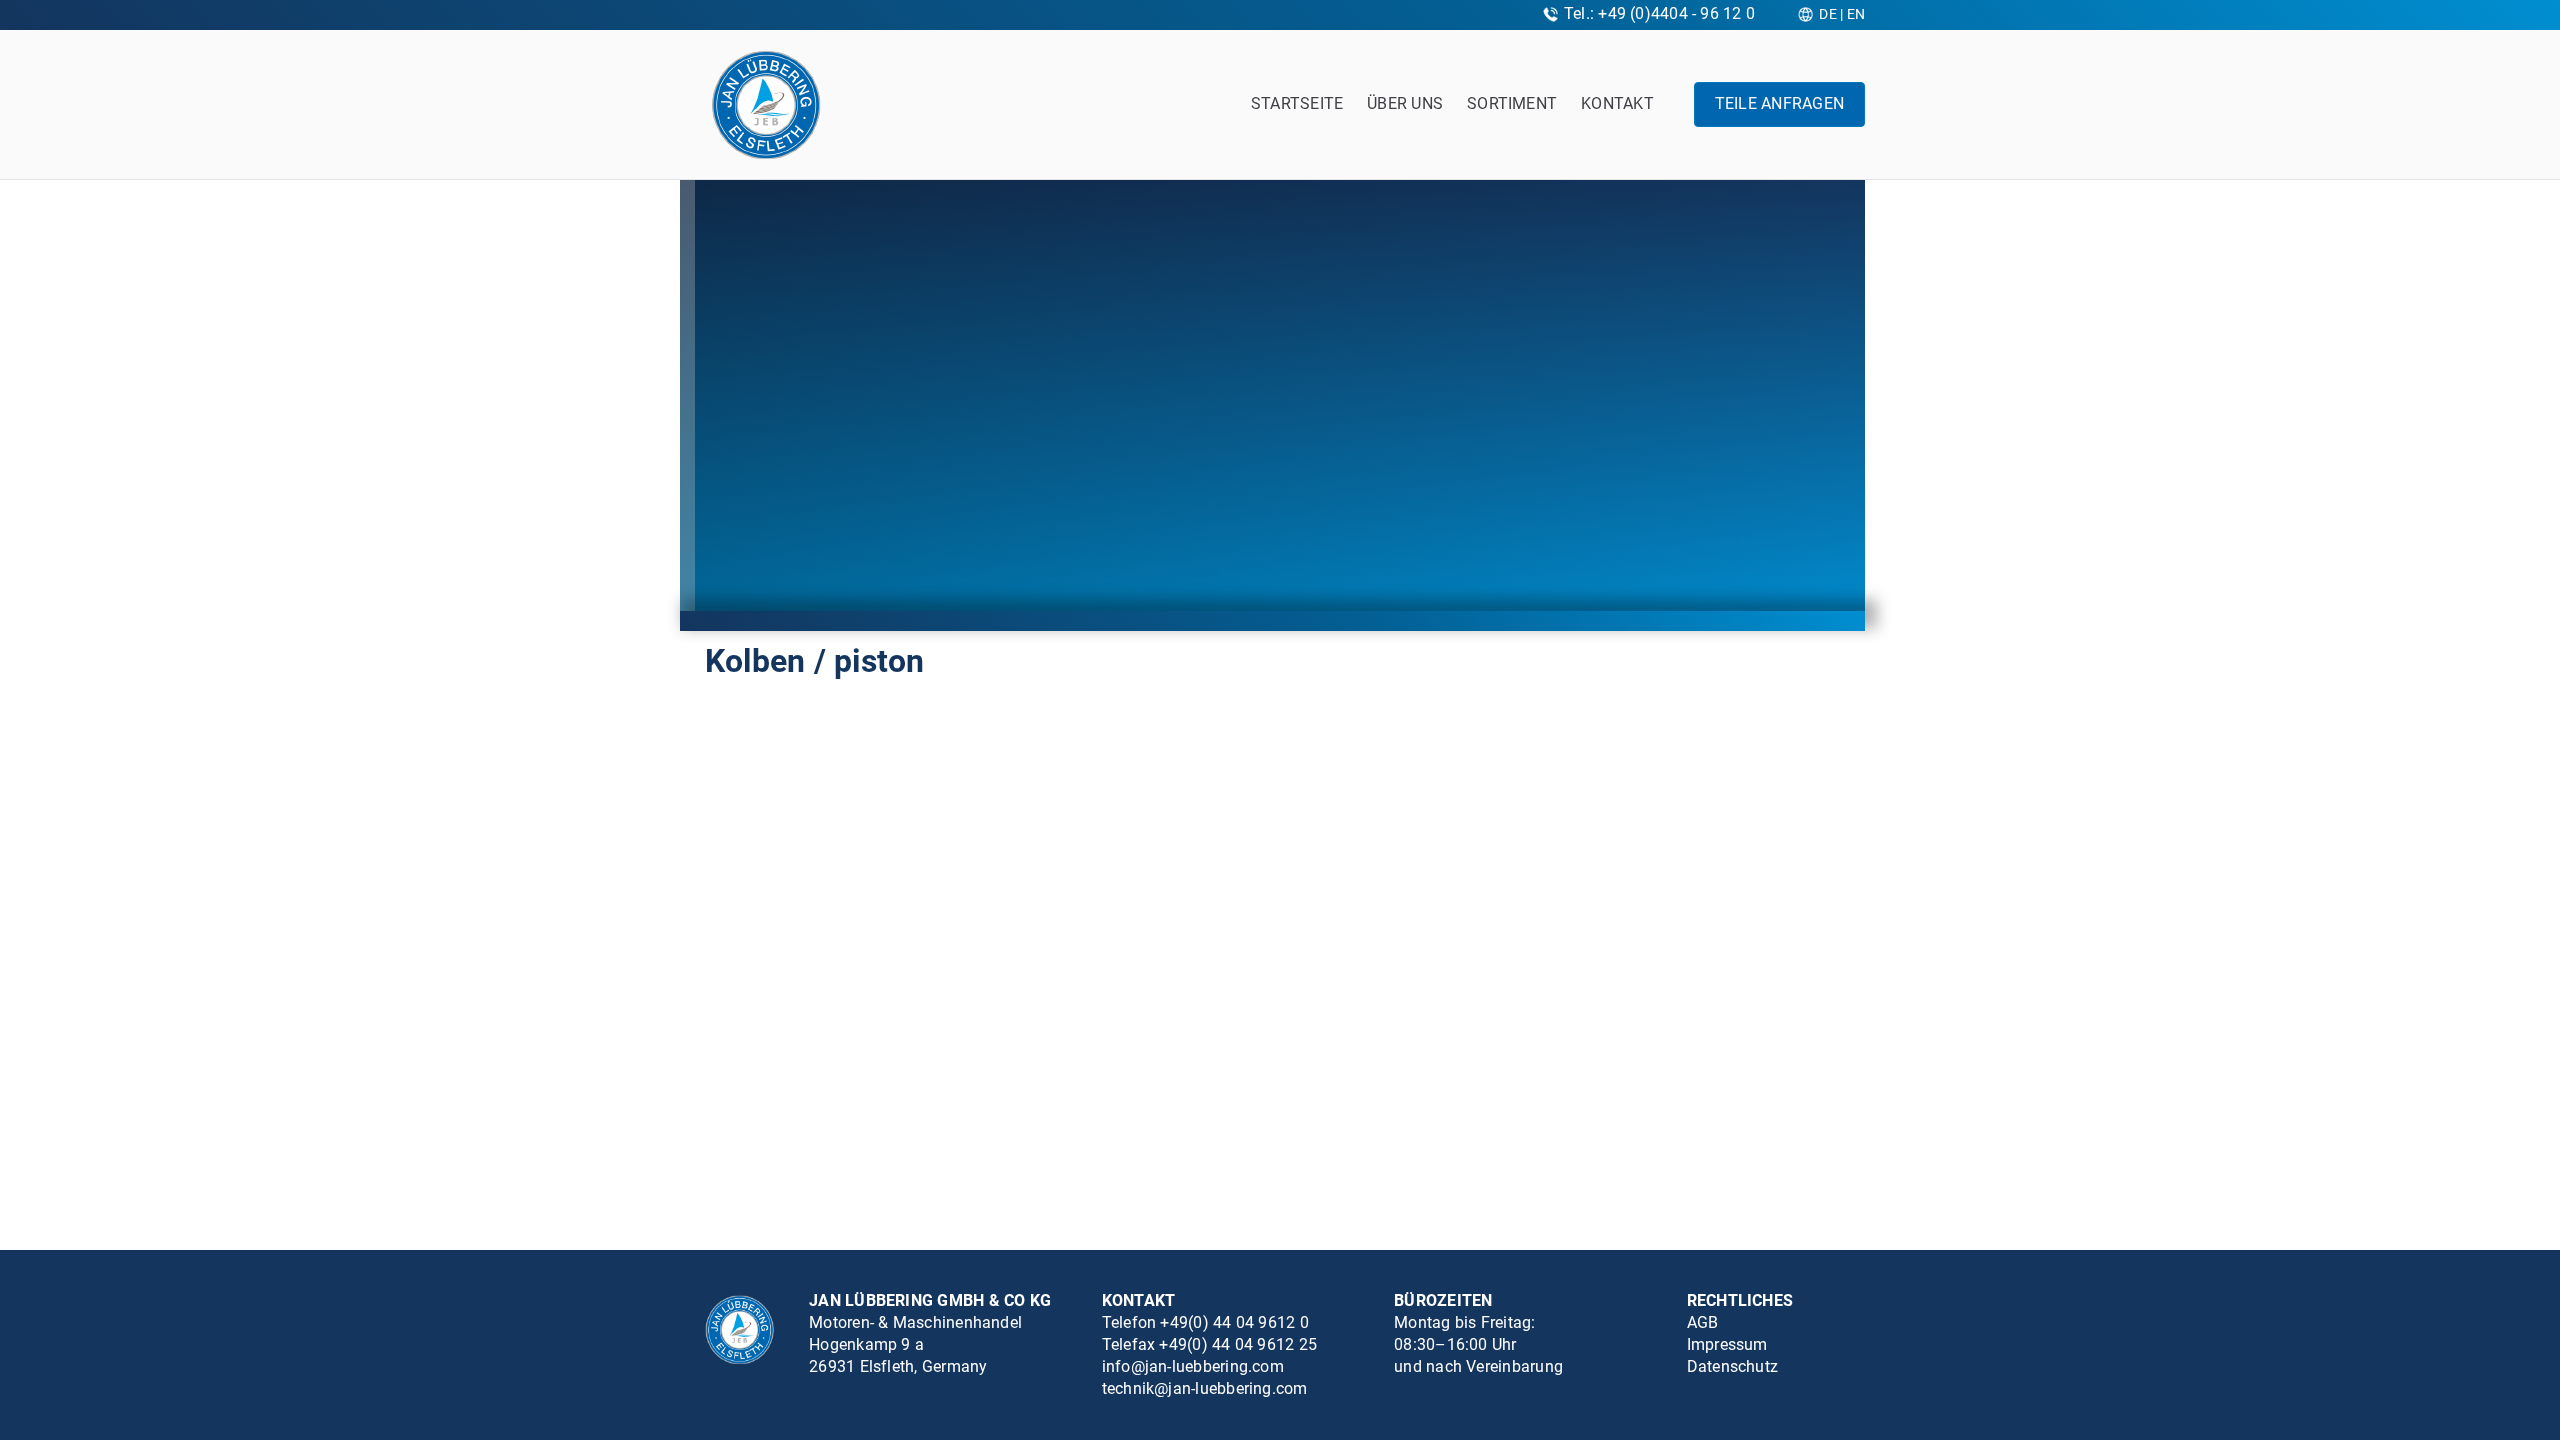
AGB (1703, 1322)
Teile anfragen (1779, 103)
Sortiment (1512, 103)
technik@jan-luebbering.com (1205, 1388)
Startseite (1297, 103)
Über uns (1405, 103)
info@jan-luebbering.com (1193, 1366)
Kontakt (1617, 103)
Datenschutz (1733, 1366)
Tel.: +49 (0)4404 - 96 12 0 (1659, 13)
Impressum (1727, 1344)
